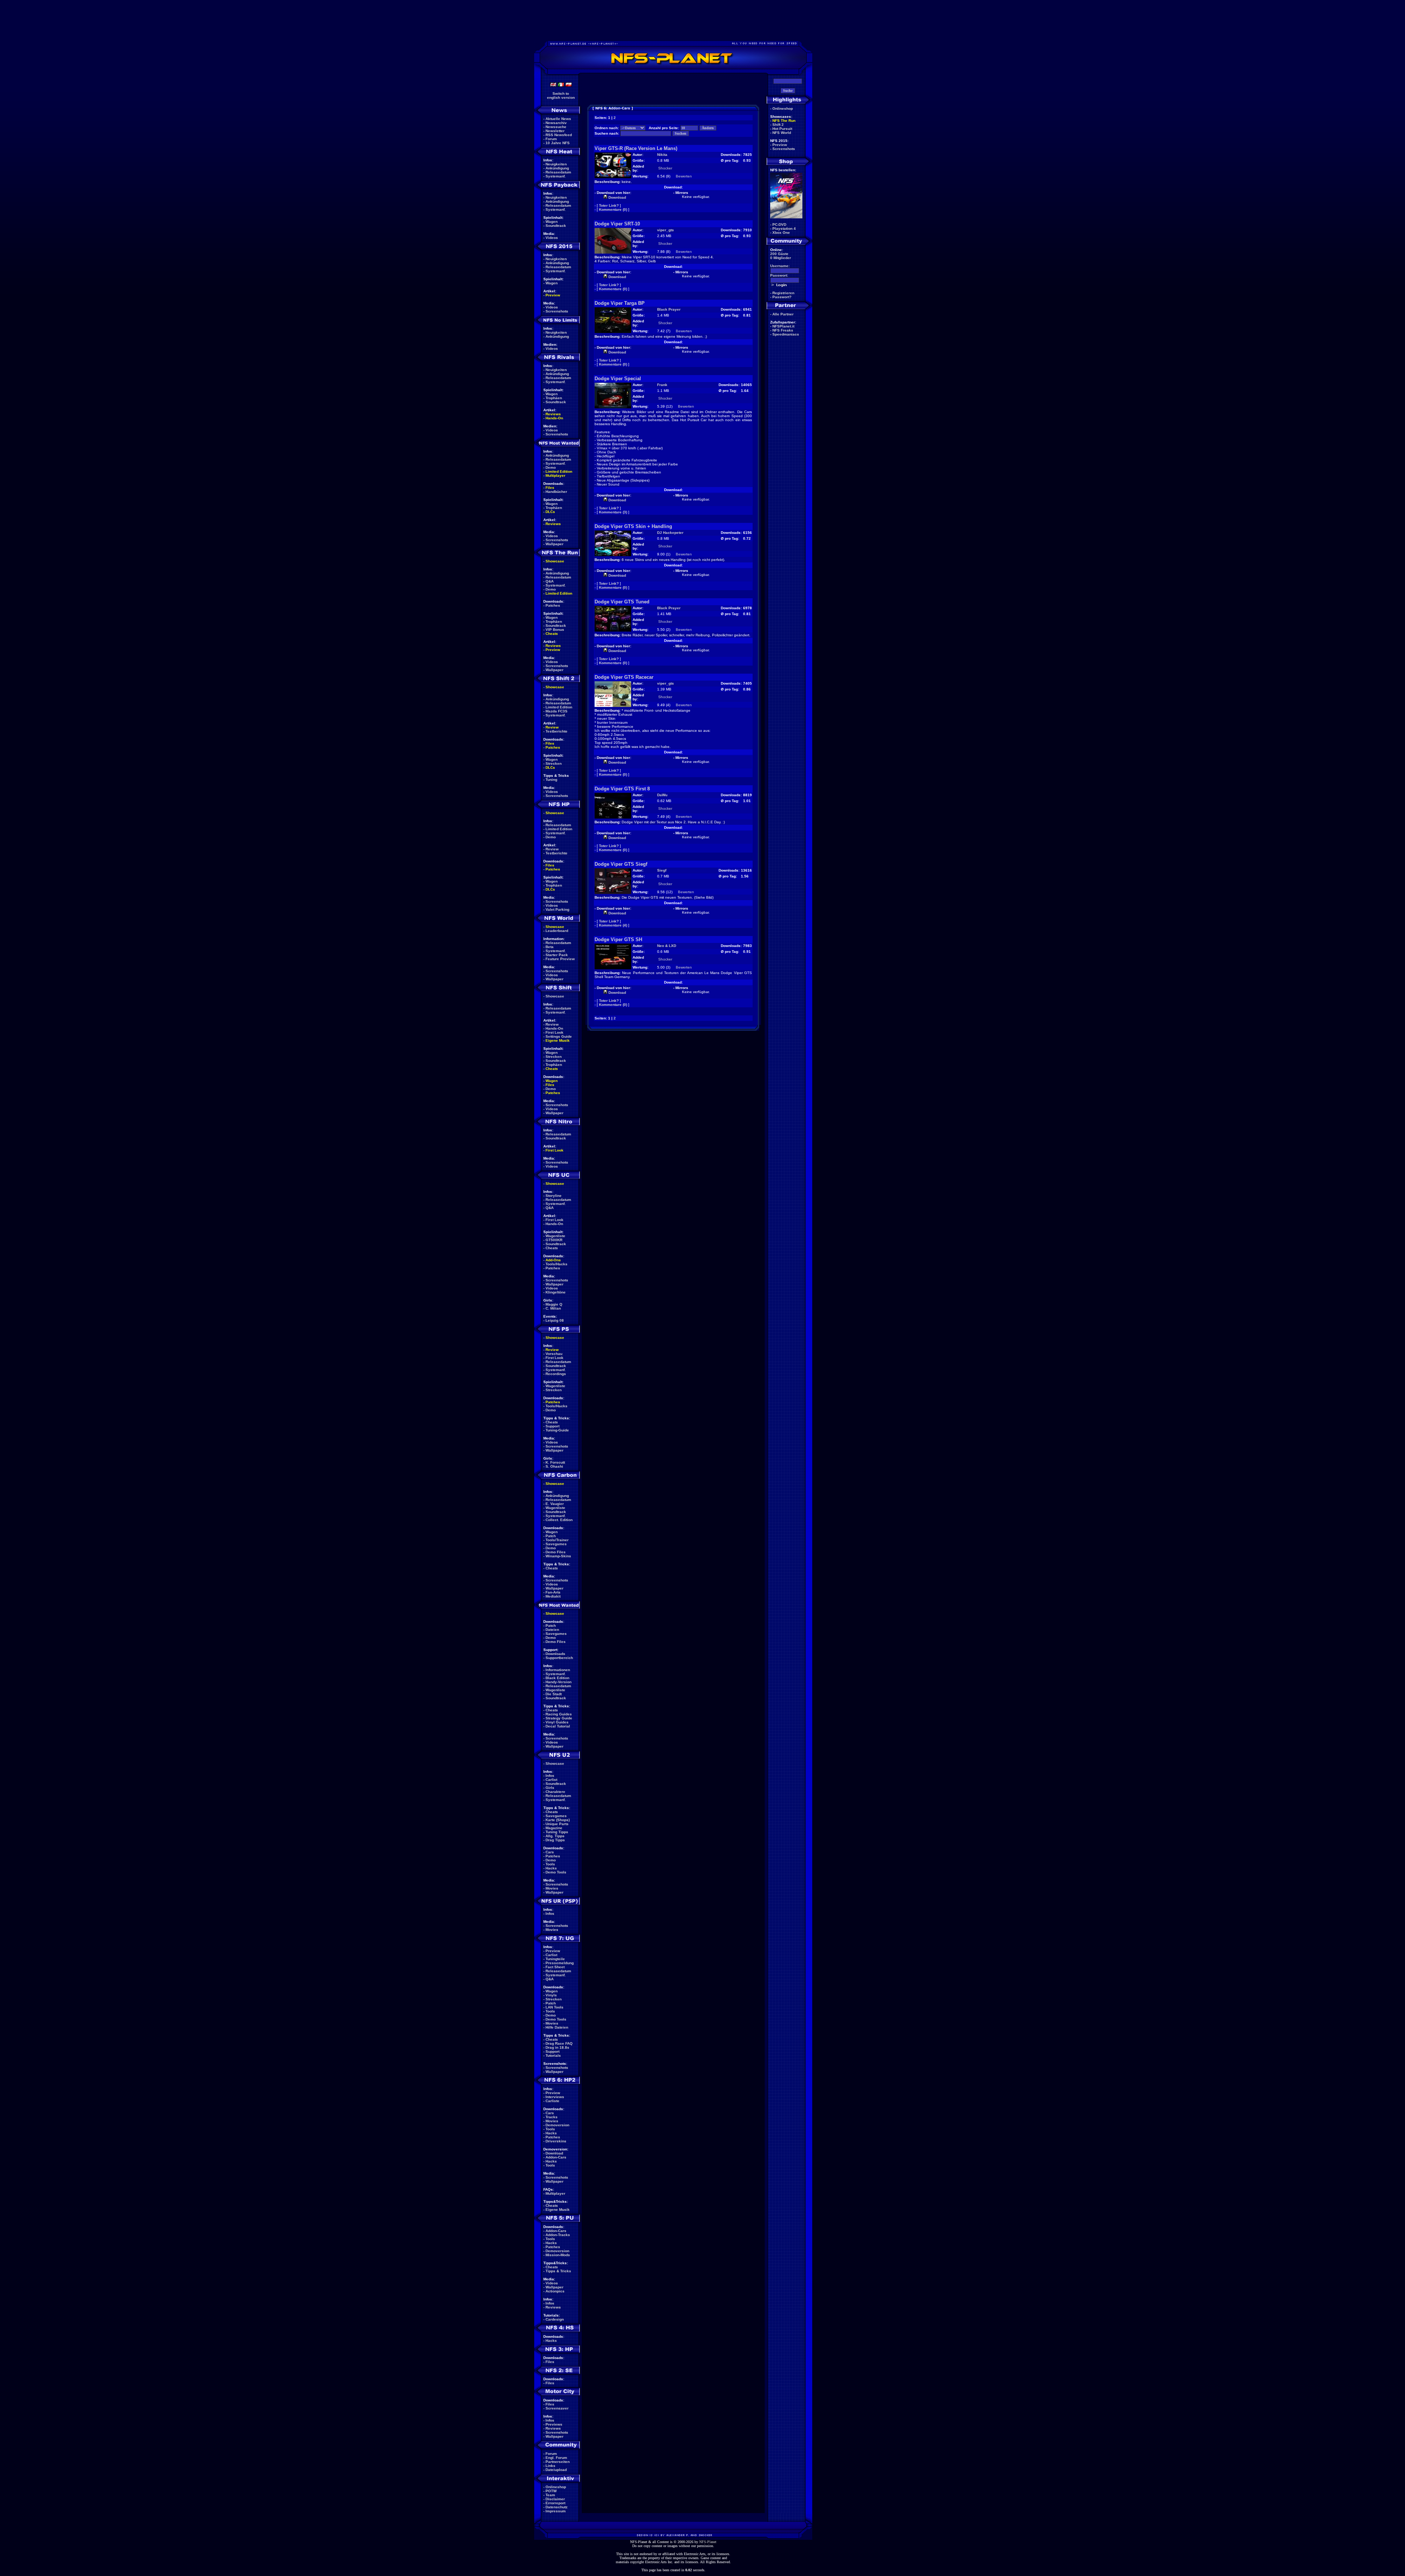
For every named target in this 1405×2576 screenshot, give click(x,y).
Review (552, 727)
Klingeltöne (556, 1292)
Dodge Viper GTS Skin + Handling (633, 526)
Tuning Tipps (557, 1832)
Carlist (551, 1780)
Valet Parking (557, 909)
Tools (550, 1864)
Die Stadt (554, 1694)
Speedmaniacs (786, 334)
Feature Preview (560, 959)
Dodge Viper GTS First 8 (622, 789)
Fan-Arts (553, 1592)
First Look (554, 1032)
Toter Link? (609, 205)
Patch (551, 1536)
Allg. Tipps (555, 1836)
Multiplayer (555, 475)
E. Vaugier (555, 1504)
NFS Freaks (783, 330)
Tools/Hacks (557, 1264)
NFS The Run (784, 121)
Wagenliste (555, 1236)
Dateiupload (556, 2470)
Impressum (556, 2511)
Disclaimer (555, 2499)
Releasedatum (558, 172)
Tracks (552, 2117)
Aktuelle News (558, 119)
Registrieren (783, 293)
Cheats (552, 634)
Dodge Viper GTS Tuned (622, 602)
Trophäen (554, 398)
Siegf (662, 870)
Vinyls (551, 1995)
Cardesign (555, 2319)
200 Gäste (779, 254)
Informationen (558, 1670)
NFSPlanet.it (783, 326)
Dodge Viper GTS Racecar (624, 677)
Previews (554, 2424)
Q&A (550, 581)
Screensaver (557, 2408)
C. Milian (553, 1308)
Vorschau (554, 1354)
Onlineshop (556, 2487)
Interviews (555, 2097)
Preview (553, 295)
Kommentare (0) (613, 209)
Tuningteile (555, 1959)
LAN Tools (554, 2007)
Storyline (554, 1196)
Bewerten (684, 176)
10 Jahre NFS (558, 143)
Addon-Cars (556, 2157)
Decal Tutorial (558, 1726)
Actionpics (555, 2291)
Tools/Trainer (557, 1540)
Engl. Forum (556, 2458)
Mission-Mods (558, 2255)
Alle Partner (783, 314)
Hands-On (554, 418)
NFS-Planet (708, 2542)
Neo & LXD (667, 946)
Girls (550, 1788)
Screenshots (557, 311)
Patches (553, 605)
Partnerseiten (558, 2462)
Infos (550, 1776)
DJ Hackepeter (670, 533)
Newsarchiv (556, 123)
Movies (552, 1888)
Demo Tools (556, 1872)
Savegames (556, 1544)
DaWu (662, 795)
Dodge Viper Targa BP (620, 303)
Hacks (551, 1868)
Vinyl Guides (557, 1722)
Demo (551, 467)
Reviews (553, 414)
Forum (551, 139)
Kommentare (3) (613, 512)
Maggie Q (554, 1304)
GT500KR (554, 1240)
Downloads (555, 1654)
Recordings (556, 1374)
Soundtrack (556, 226)
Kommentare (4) (613, 925)
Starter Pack (557, 955)
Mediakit (553, 1596)
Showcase (555, 996)
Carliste (552, 2101)
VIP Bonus (555, 630)
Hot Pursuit (782, 129)
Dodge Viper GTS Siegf (621, 864)
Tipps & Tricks (558, 2271)
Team (550, 2495)
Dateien (552, 1630)
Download (554, 2153)
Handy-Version (559, 1682)
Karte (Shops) (558, 1820)
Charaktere (555, 1792)
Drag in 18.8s (557, 2047)
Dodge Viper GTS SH (618, 939)
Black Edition (557, 1678)
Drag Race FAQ (559, 2043)
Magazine (554, 1828)
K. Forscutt (555, 1462)
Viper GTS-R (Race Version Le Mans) (636, 148)
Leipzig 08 (555, 1320)
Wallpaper (554, 544)
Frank (662, 385)
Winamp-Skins (558, 1556)
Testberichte (557, 731)
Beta (550, 947)
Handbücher (556, 492)
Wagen (552, 222)
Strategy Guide (559, 1718)
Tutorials (553, 2055)
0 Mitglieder (781, 258)
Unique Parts (557, 1824)
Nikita (662, 155)
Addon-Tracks (558, 2235)
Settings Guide (559, 1036)
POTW (551, 2491)
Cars (550, 1852)
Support (552, 1426)
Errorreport (555, 2503)
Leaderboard (557, 931)
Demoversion (557, 2125)
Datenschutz (557, 2507)
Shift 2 (778, 125)
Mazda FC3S (557, 711)
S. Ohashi (554, 1466)
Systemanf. (556, 176)
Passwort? (782, 297)
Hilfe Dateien (557, 2027)
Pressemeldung (560, 1963)
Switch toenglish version (561, 96)
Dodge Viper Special (618, 379)
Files (550, 488)
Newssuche (556, 127)
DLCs (550, 512)
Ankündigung (557, 168)
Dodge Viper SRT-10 (617, 224)
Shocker (665, 168)
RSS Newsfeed (559, 135)
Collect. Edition (559, 1520)
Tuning (551, 780)
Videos (552, 238)
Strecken (554, 763)
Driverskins (556, 2141)
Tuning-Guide (557, 1430)
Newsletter (555, 131)
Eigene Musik (558, 1040)
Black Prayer (669, 309)
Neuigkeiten (556, 164)
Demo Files (556, 1552)
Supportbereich (559, 1658)
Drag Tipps (555, 1840)
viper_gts (666, 230)
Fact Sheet (555, 1967)
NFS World (782, 133)
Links (550, 2466)
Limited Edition (559, 471)
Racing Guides (559, 1714)
